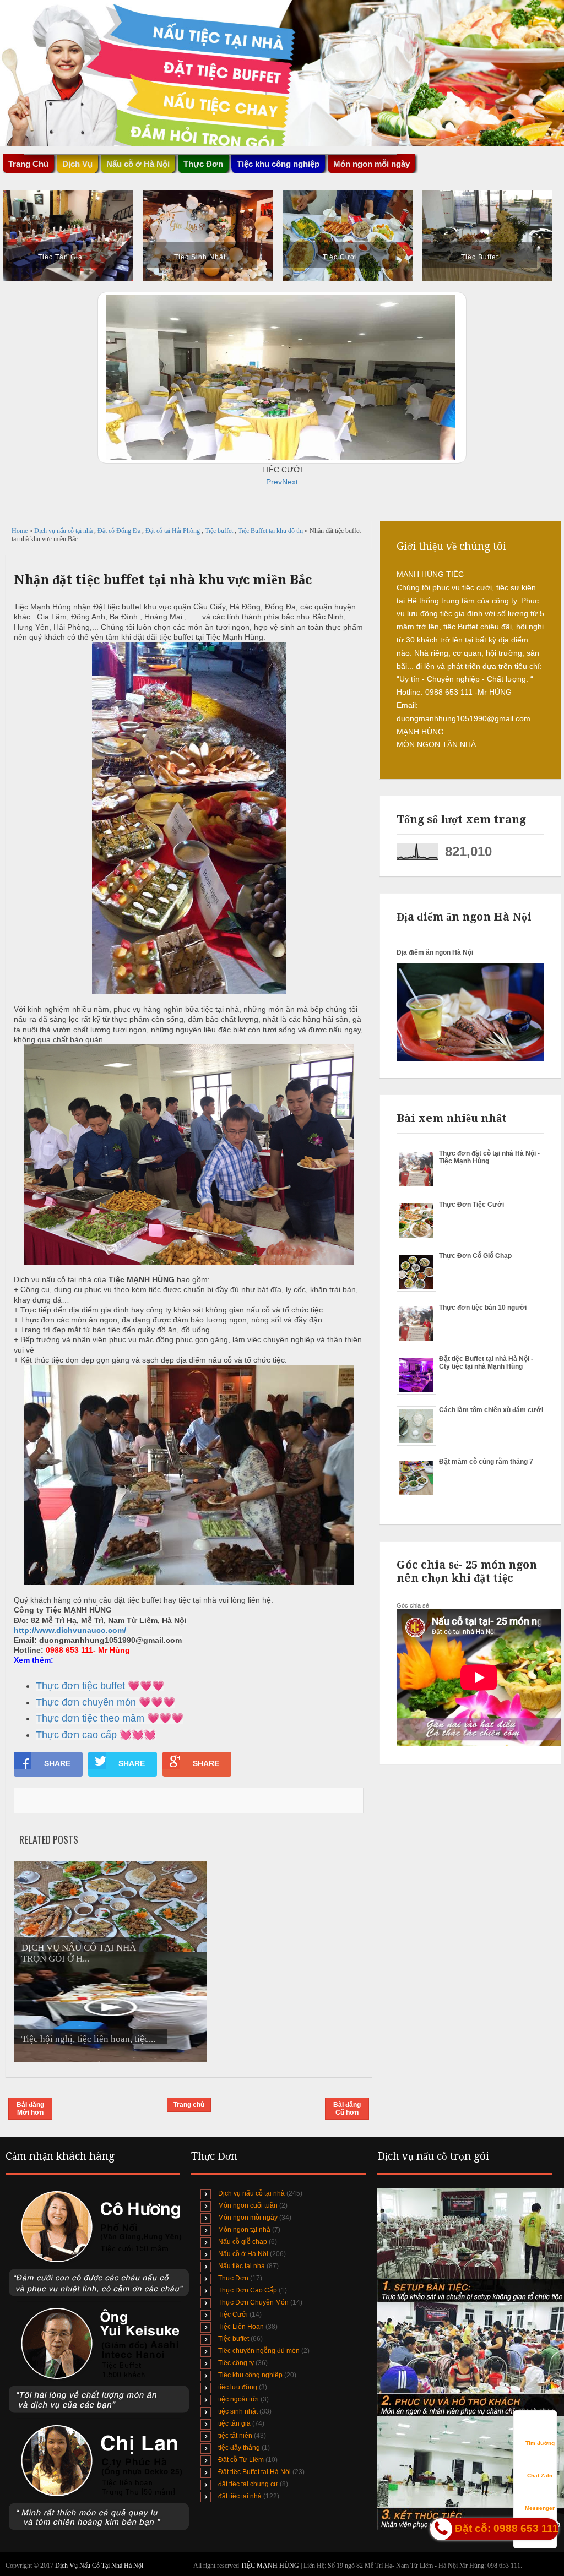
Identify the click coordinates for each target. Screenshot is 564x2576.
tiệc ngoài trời (238, 2399)
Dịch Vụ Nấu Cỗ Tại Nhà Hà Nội (99, 2566)
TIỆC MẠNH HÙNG (271, 2566)
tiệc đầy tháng (239, 2448)
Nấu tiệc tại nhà (242, 2266)
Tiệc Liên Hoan (241, 2327)
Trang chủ (189, 2105)
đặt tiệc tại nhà (240, 2496)
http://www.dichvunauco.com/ (70, 1630)
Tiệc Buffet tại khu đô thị (271, 531)
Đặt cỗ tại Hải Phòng (173, 531)
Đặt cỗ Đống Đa (120, 531)
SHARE (57, 1763)
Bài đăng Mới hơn (30, 2109)
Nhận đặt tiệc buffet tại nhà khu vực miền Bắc (163, 580)
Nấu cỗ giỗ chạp (243, 2242)
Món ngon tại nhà (244, 2230)
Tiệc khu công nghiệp (250, 2375)
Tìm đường (540, 2443)
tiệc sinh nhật (238, 2411)
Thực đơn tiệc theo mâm (90, 1718)
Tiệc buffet (220, 531)
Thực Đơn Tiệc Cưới (471, 1205)
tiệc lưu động (238, 2387)
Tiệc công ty (236, 2363)
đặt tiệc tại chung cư (248, 2484)
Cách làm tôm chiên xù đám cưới (491, 1410)
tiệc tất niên (235, 2436)
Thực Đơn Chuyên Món (253, 2302)
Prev (274, 482)
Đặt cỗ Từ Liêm (241, 2460)
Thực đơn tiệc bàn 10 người (483, 1308)
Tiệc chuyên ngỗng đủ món (259, 2351)
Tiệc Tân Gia (60, 257)
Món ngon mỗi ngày (372, 164)
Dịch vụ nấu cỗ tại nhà (64, 531)
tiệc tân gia (234, 2423)
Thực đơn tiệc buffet (80, 1686)
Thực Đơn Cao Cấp (248, 2290)
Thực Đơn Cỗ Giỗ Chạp (475, 1256)
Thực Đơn (233, 2278)
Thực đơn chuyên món (86, 1702)
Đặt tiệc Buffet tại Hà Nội (254, 2472)
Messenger (540, 2508)
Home (20, 531)
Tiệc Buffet (480, 257)
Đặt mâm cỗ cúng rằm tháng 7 (486, 1462)
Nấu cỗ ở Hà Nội (243, 2254)
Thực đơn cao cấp (76, 1735)
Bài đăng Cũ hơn (347, 2109)
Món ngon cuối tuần (248, 2205)
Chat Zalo (540, 2476)
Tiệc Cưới (340, 257)
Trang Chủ (28, 164)
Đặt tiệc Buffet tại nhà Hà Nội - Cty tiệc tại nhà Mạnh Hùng (486, 1363)
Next (290, 482)
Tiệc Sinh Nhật (200, 257)
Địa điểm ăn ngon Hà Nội (435, 952)
